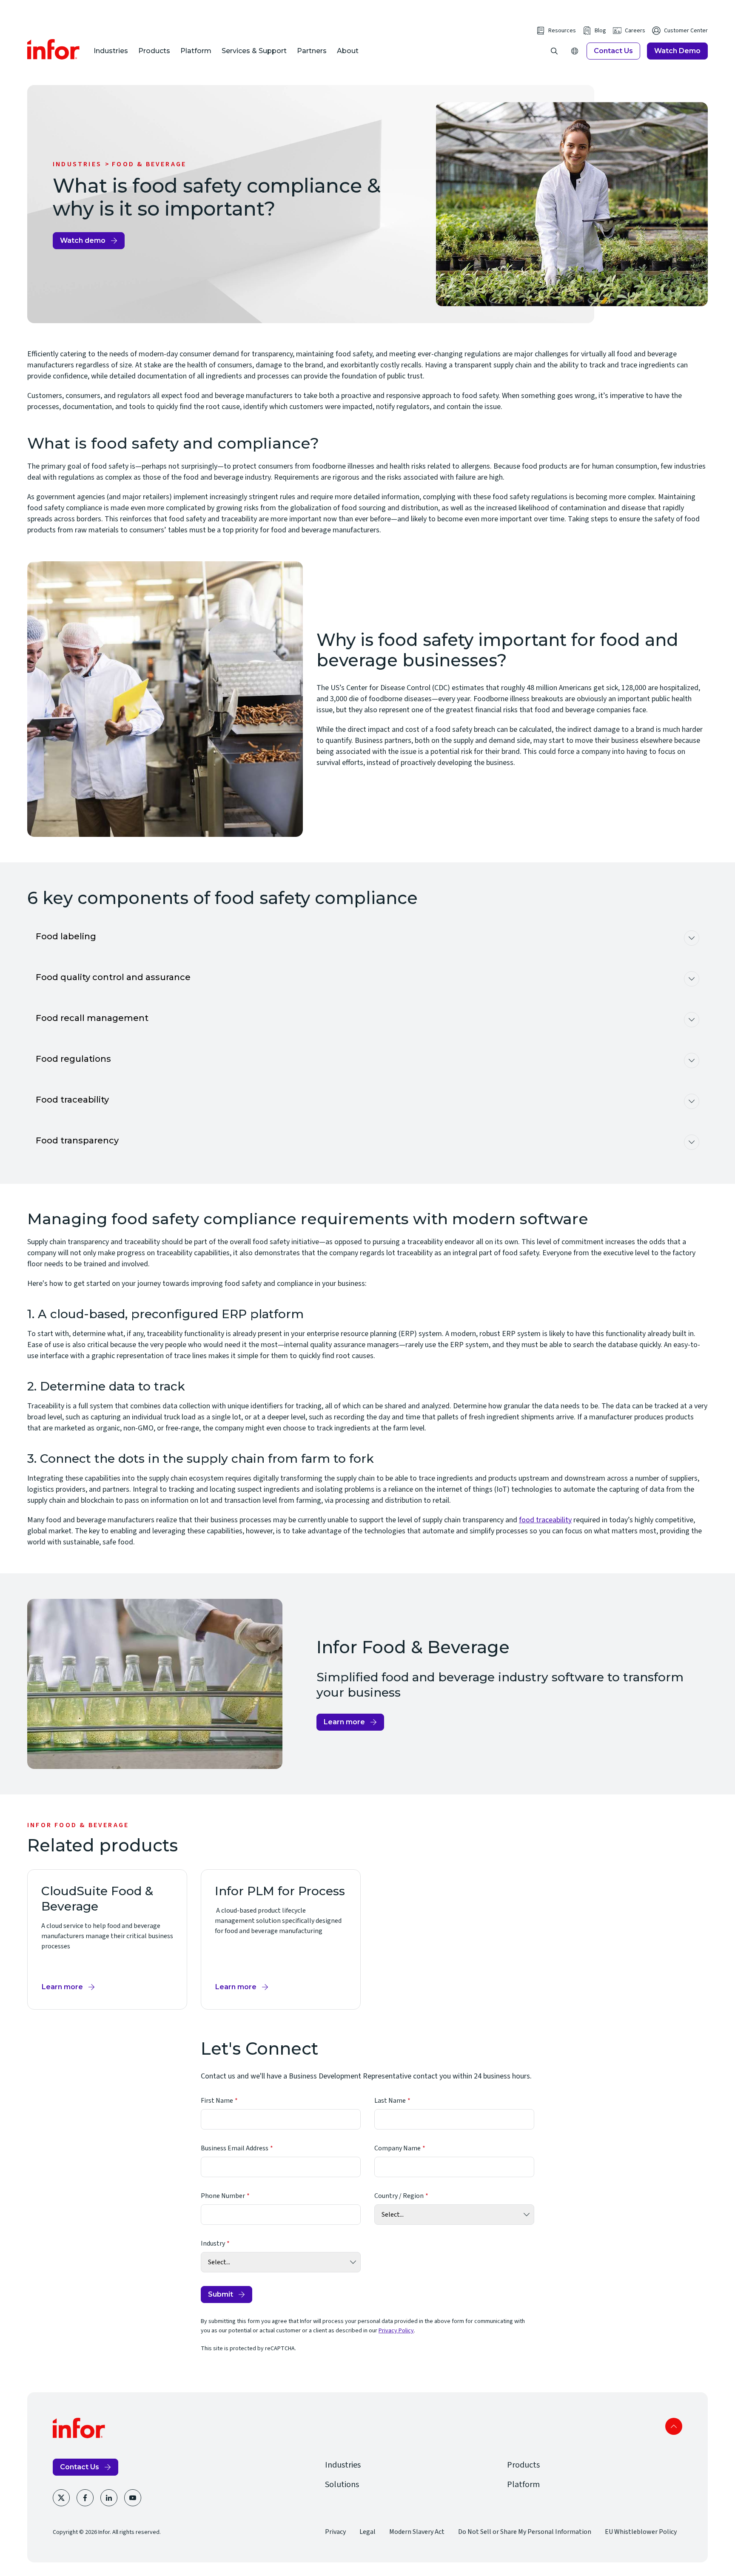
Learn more (344, 1722)
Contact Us (613, 51)
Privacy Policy (396, 2331)
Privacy (335, 2532)
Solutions (342, 2485)
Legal (367, 2532)
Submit (221, 2294)
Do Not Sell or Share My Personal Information (525, 2532)
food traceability (545, 1520)
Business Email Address (235, 2148)
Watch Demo (677, 51)
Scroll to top (674, 2426)
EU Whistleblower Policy (641, 2532)
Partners (312, 51)
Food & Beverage (149, 164)
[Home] (54, 49)
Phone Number (223, 2196)
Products (154, 51)
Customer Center (686, 31)
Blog (600, 31)
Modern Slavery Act (417, 2532)
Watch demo (83, 240)
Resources (562, 31)
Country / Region (399, 2196)
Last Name (390, 2101)
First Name (217, 2101)
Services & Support (254, 51)
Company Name (397, 2148)
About (348, 51)
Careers (635, 31)
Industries (111, 51)
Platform (196, 51)
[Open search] (554, 51)
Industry (213, 2243)
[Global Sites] (575, 51)
